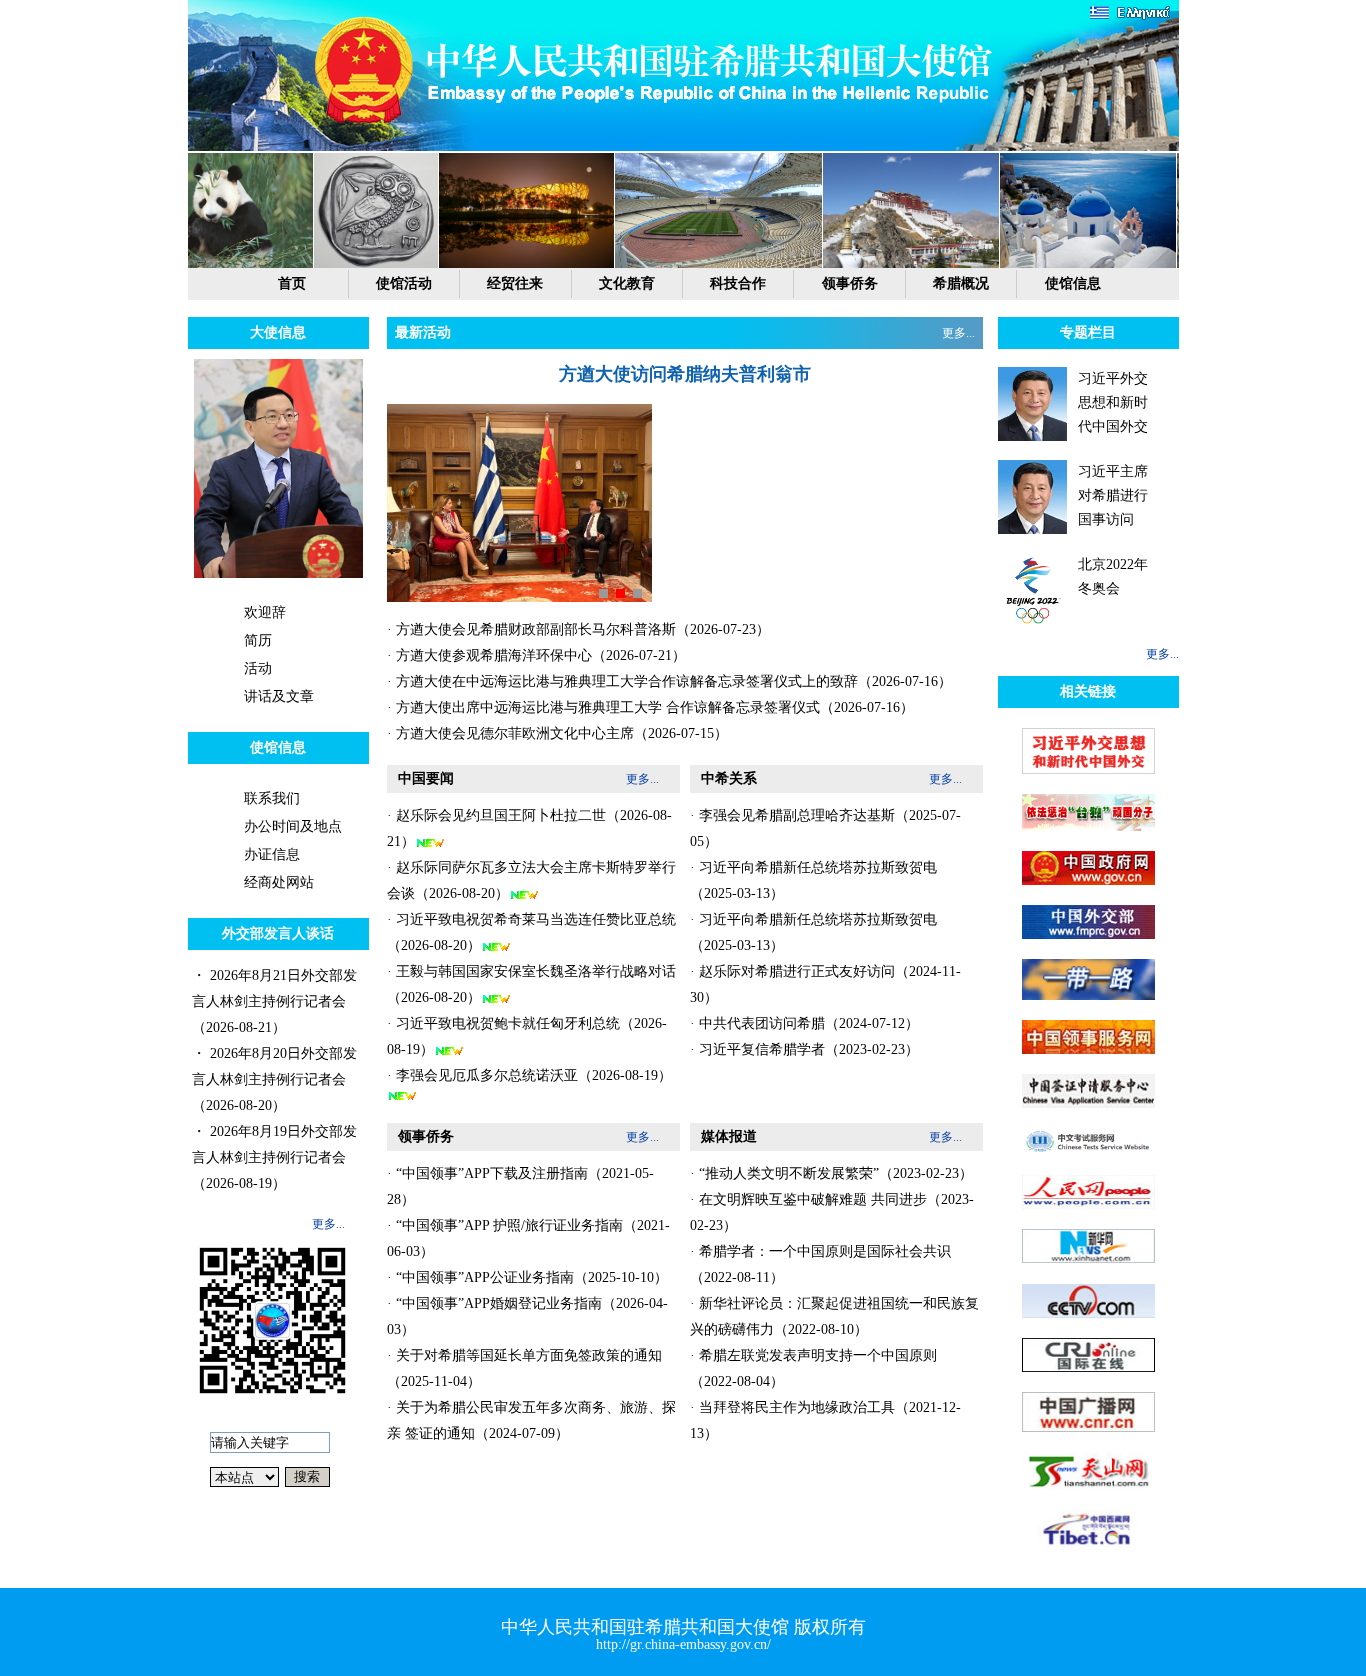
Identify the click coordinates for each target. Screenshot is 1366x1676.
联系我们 (272, 798)
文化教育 (627, 283)
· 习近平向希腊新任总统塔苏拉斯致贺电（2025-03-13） (813, 880)
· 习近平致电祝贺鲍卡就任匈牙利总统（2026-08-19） (527, 1036)
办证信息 (272, 854)
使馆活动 (404, 283)
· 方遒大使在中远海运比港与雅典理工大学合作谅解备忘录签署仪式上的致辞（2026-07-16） (669, 681)
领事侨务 (850, 283)
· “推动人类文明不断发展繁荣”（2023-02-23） (831, 1173)
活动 (258, 668)
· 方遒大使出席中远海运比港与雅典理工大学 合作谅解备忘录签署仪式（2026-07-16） (650, 707)
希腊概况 (961, 283)
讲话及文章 (279, 696)
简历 (258, 640)
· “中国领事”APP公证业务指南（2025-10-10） (527, 1277)
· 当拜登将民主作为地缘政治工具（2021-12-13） (825, 1420)
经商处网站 (279, 882)
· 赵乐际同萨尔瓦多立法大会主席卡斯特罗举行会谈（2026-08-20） (531, 880)
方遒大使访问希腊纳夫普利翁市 (685, 374)
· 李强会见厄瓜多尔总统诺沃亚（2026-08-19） (529, 1075)
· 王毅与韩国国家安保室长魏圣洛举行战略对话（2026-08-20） (531, 984)
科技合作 (738, 283)
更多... (328, 1224)
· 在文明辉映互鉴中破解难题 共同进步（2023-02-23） (832, 1212)
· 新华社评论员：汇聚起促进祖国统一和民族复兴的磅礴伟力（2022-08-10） (834, 1316)
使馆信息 (1073, 283)
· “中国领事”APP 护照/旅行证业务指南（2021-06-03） (528, 1238)
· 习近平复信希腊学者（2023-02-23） (804, 1049)
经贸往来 (515, 283)
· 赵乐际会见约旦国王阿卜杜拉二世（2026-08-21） (529, 828)
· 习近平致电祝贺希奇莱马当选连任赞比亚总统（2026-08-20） (531, 932)
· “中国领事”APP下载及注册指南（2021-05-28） (520, 1186)
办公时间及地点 (293, 826)
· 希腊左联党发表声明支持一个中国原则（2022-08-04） (813, 1368)
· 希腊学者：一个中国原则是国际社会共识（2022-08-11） (820, 1264)
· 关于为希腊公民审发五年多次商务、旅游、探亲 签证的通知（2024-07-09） (531, 1420)
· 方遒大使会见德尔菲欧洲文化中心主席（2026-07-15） (557, 733)
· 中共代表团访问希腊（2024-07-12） (804, 1023)
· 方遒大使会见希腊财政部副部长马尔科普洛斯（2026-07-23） (578, 629)
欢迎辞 (265, 612)
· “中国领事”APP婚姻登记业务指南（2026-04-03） (527, 1316)
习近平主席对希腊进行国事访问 (1113, 495)
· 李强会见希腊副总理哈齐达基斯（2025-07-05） (825, 828)
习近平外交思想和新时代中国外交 (1113, 402)
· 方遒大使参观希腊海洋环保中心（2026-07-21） (536, 655)
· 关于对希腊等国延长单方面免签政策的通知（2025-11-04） (524, 1368)
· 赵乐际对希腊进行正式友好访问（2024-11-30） (825, 984)
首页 (292, 283)
